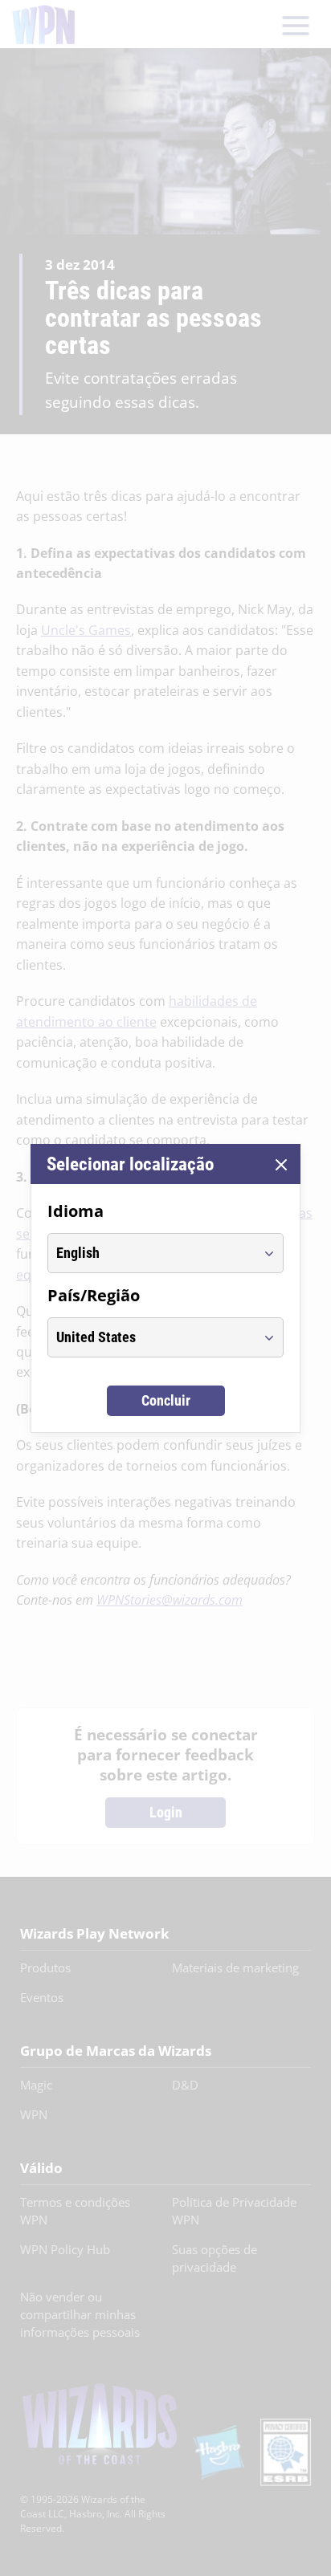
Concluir (166, 1400)
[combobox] (151, 1253)
